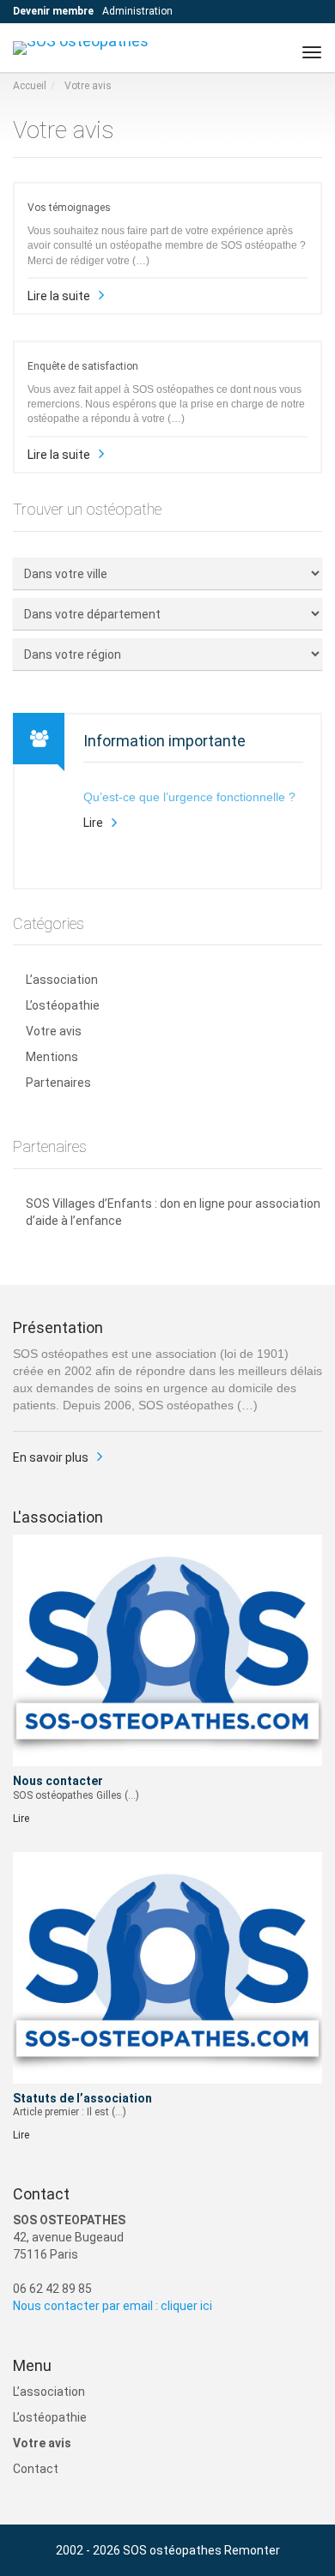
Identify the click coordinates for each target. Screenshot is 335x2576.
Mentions (52, 1057)
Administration (137, 11)
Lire (93, 823)
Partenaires (58, 1083)
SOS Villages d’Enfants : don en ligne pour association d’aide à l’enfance (173, 1212)
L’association (62, 980)
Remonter (252, 2550)
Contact (36, 2469)
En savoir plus (51, 1457)
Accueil (30, 86)
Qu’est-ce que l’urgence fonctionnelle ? (189, 797)
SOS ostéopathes (172, 2550)
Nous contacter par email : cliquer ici (113, 2306)
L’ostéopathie (63, 1005)
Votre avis (54, 1031)
